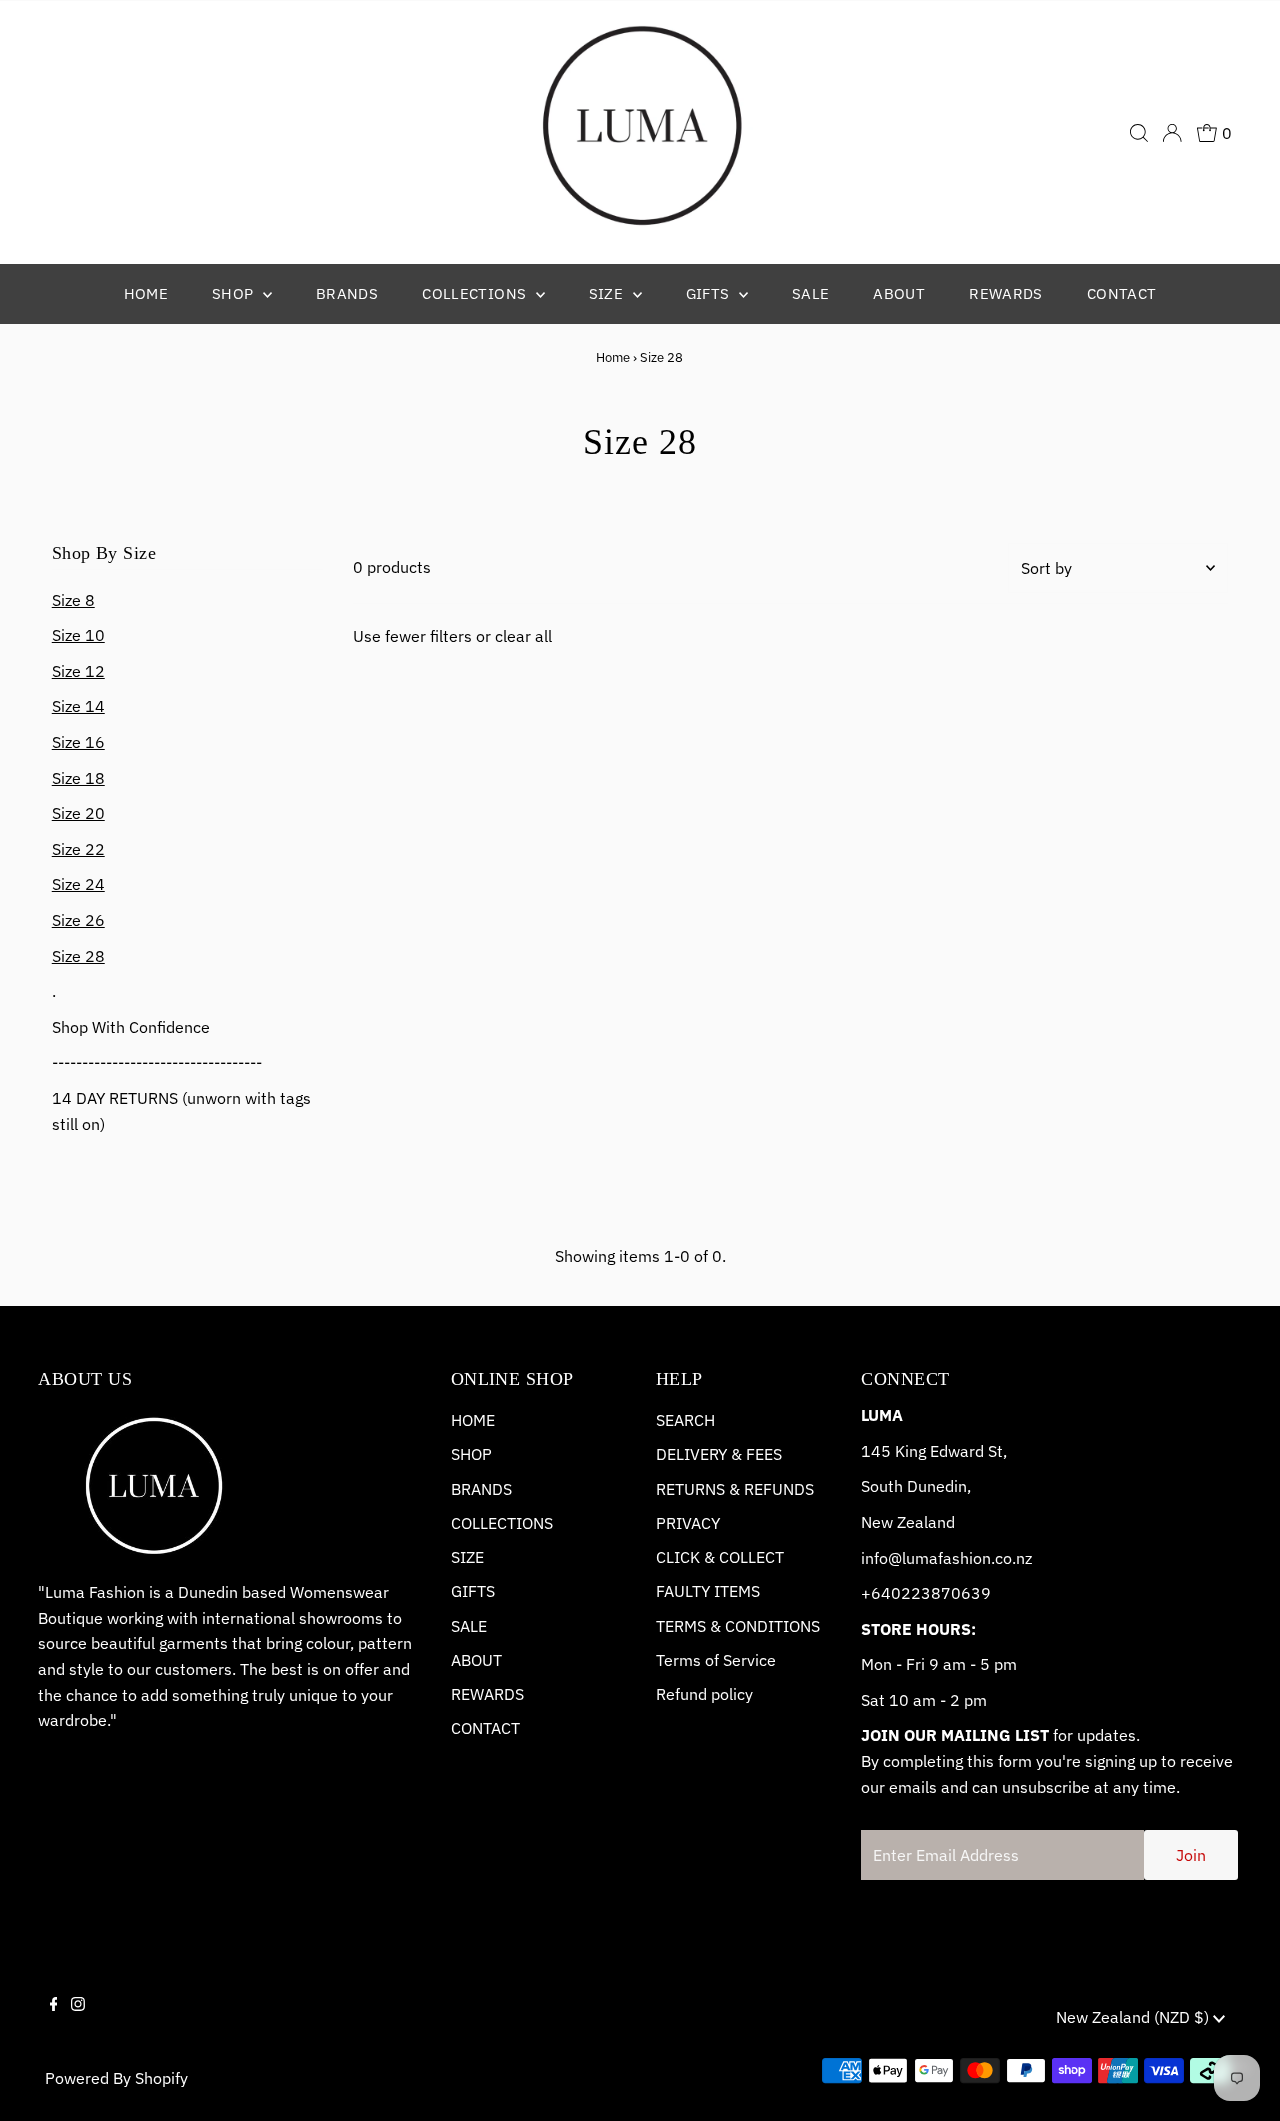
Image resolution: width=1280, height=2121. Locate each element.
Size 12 (78, 671)
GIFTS (473, 1591)
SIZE (467, 1557)
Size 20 (78, 813)
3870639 (956, 1593)
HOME (473, 1420)
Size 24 (78, 884)
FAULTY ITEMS (708, 1591)
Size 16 (78, 742)
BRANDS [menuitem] (347, 293)
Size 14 (78, 706)
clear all (523, 636)
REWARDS (487, 1694)
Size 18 (78, 778)
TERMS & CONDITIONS (738, 1626)
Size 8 (73, 600)
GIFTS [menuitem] (710, 293)
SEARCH (685, 1420)
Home (613, 357)
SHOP (471, 1454)
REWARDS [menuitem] (1006, 293)
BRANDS (481, 1489)
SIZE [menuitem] (608, 293)
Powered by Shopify (116, 2078)
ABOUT (476, 1660)
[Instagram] (78, 2021)
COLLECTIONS (502, 1523)
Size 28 (78, 956)
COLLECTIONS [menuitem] (476, 293)
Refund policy (704, 1694)
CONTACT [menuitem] (1122, 293)
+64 (876, 1593)
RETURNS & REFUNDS (735, 1489)
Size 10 (78, 635)
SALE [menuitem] (811, 293)
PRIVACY (688, 1523)
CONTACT (485, 1728)
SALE (469, 1626)
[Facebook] (54, 2021)
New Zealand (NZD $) (1134, 2017)
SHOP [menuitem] (235, 293)
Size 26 (78, 920)
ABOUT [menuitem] (899, 293)
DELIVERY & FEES (719, 1454)
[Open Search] (1139, 133)
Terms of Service (716, 1660)
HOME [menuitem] (146, 293)
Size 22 (78, 849)
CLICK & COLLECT (720, 1557)
